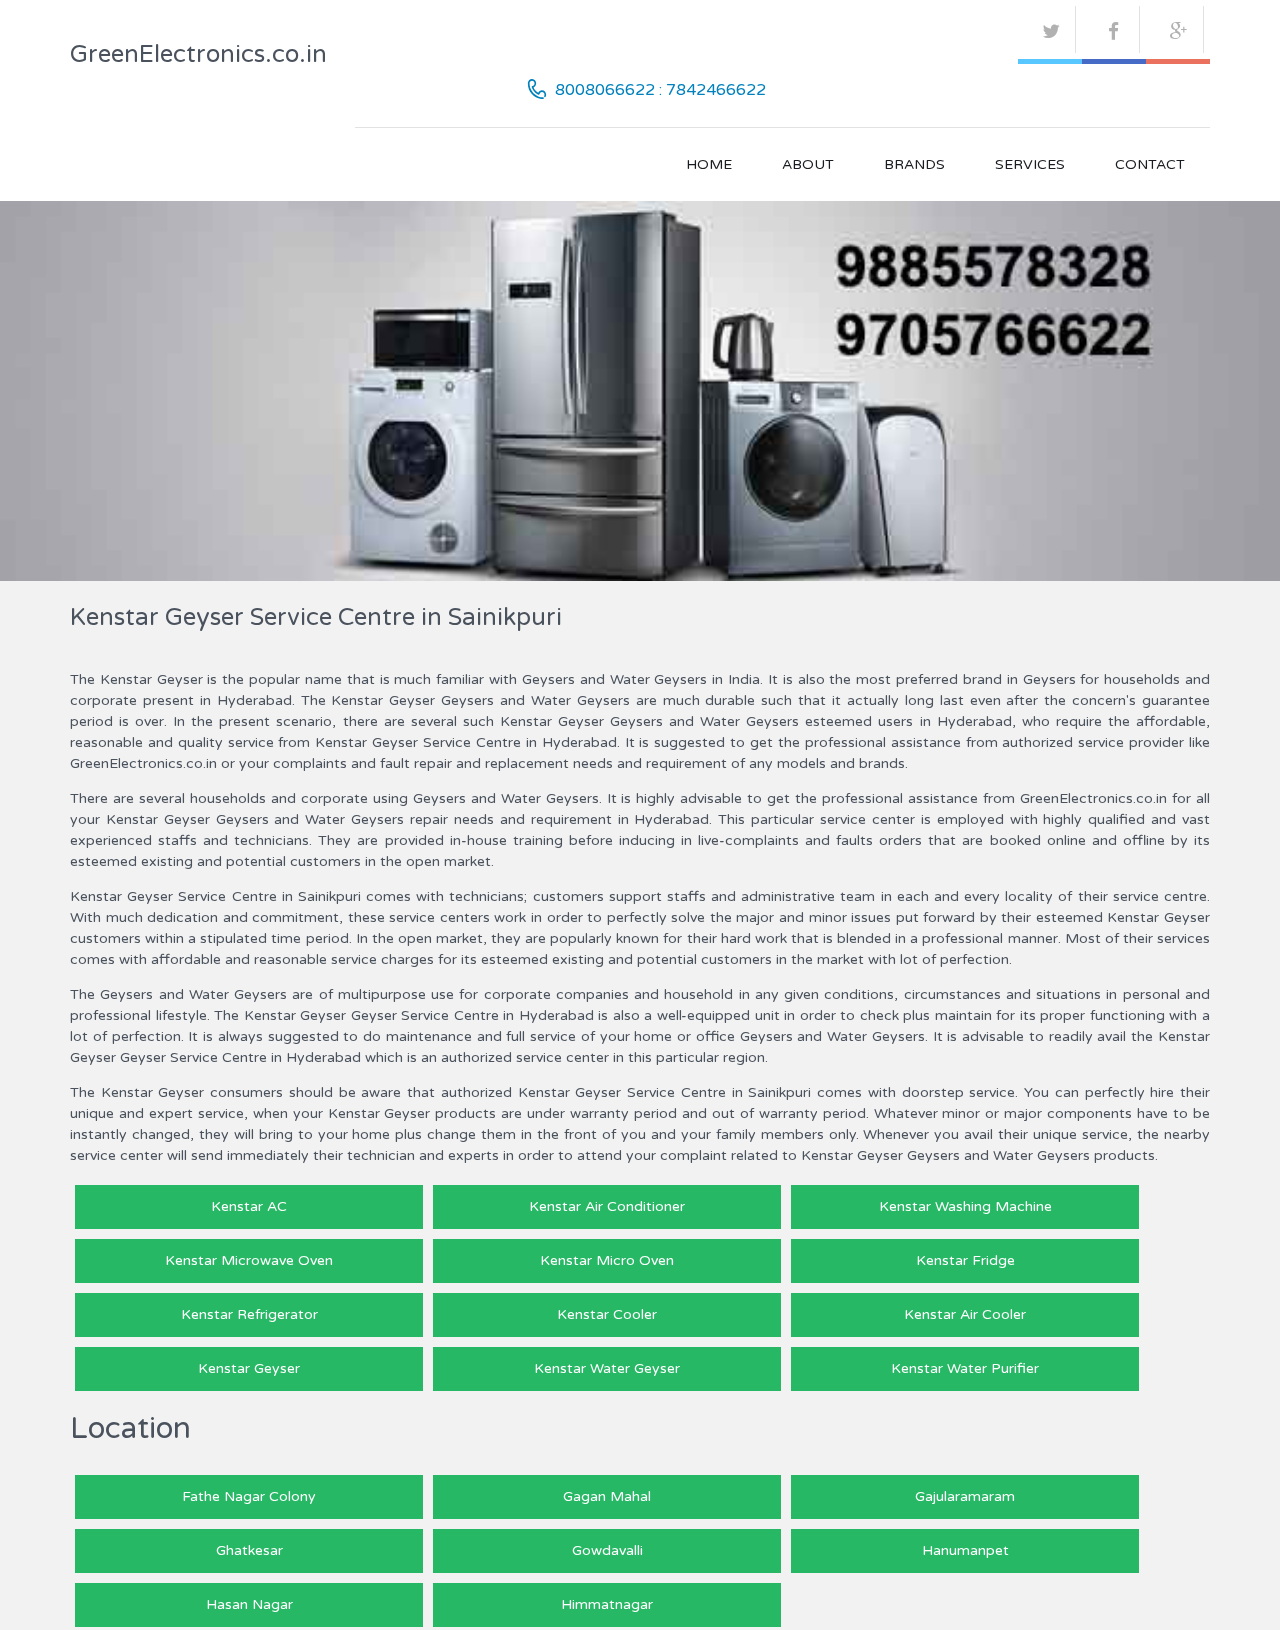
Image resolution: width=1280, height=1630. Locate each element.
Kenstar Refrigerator (249, 1314)
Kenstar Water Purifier (965, 1368)
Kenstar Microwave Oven (249, 1260)
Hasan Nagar (249, 1604)
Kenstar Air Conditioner (607, 1206)
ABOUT (808, 164)
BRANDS (914, 164)
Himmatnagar (607, 1604)
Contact (1150, 164)
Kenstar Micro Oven (607, 1260)
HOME (709, 164)
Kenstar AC (249, 1206)
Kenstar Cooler (607, 1314)
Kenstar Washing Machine (965, 1206)
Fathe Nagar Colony (249, 1496)
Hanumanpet (965, 1550)
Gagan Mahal (607, 1496)
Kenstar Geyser (249, 1368)
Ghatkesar (249, 1550)
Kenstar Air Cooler (965, 1314)
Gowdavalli (607, 1550)
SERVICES (1030, 164)
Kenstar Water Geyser (607, 1368)
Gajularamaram (965, 1496)
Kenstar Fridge (965, 1260)
